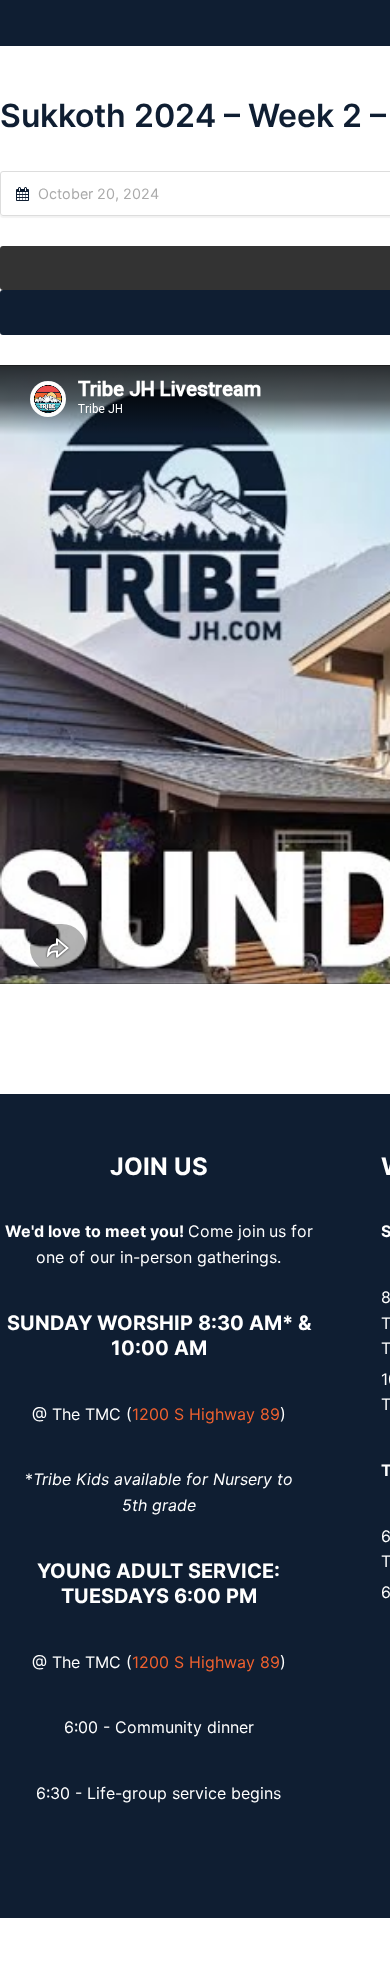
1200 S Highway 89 (206, 1414)
